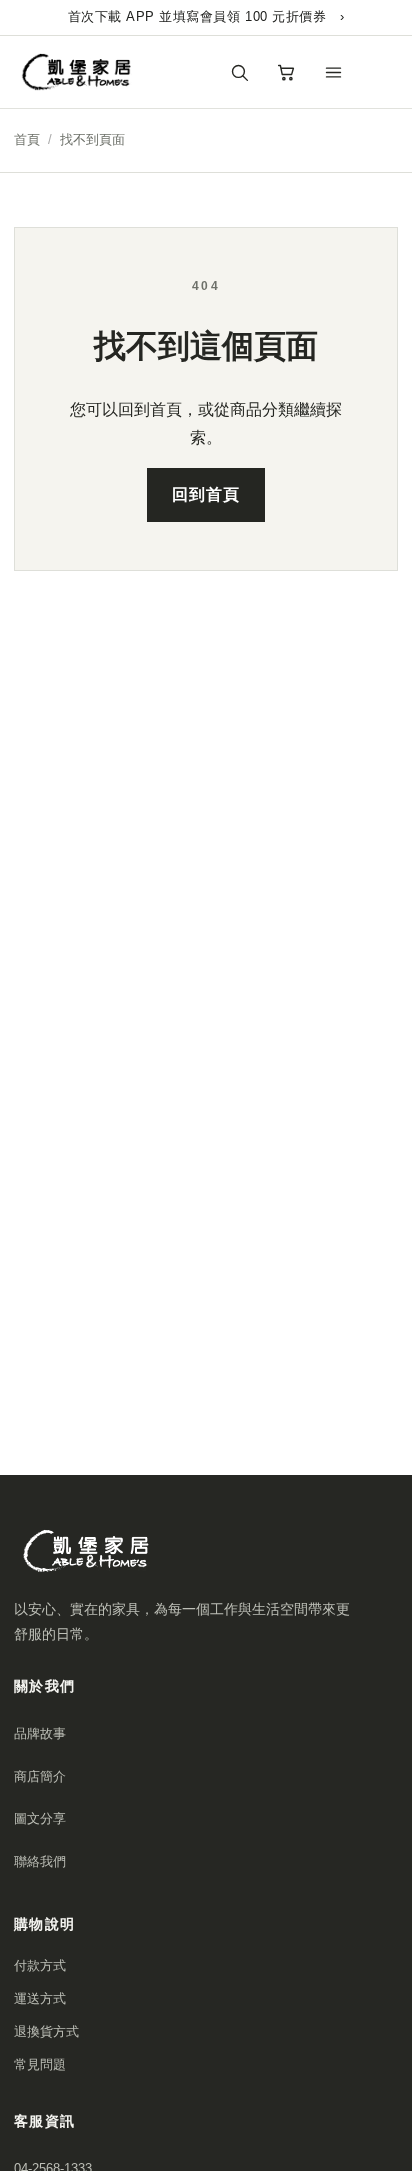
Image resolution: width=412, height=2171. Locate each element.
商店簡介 (40, 1776)
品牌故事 (40, 1733)
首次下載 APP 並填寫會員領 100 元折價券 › (206, 16)
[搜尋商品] (239, 72)
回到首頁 (206, 494)
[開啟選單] (333, 72)
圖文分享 (40, 1818)
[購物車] (286, 72)
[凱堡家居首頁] (79, 72)
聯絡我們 (40, 1861)
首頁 (27, 139)
